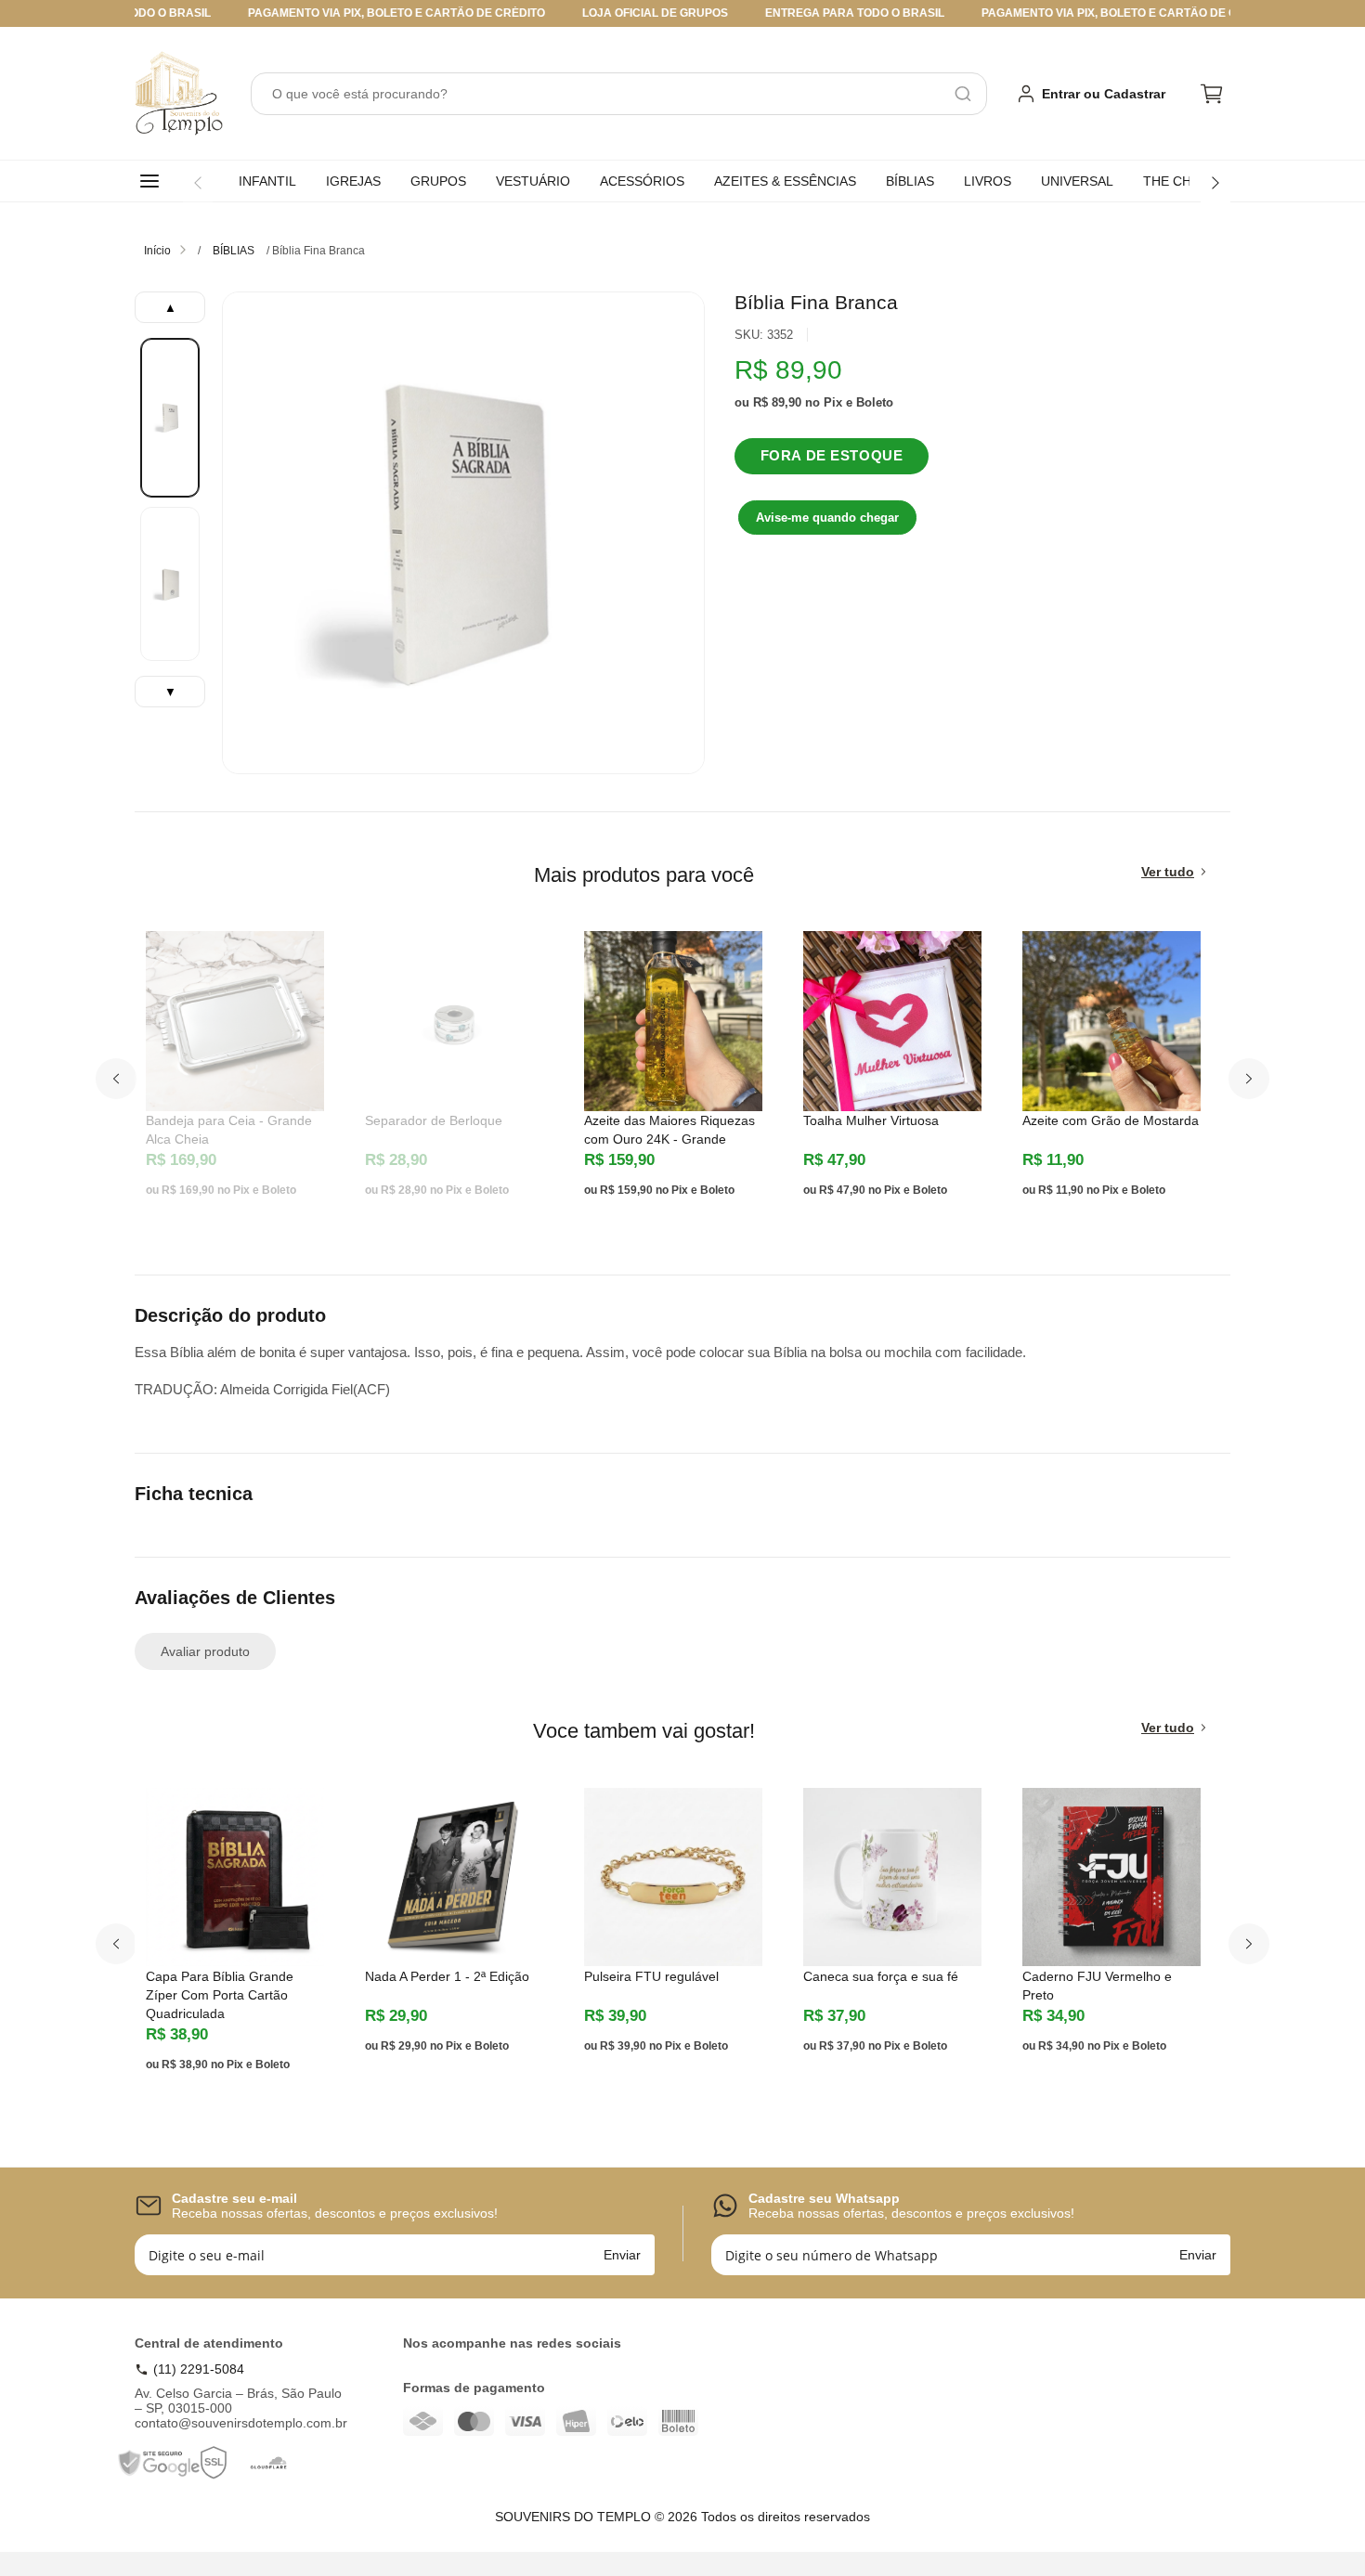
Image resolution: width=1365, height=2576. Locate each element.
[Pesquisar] (963, 94)
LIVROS (988, 181)
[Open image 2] (170, 584)
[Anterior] (198, 183)
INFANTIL (267, 181)
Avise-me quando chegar (827, 518)
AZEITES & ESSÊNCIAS (785, 181)
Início (157, 251)
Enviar (622, 2255)
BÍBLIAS (910, 181)
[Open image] (463, 533)
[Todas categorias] (153, 181)
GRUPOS (438, 181)
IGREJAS (353, 181)
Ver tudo (1168, 872)
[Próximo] (1215, 183)
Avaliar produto (205, 1651)
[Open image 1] (170, 418)
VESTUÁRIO (533, 181)
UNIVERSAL (1077, 181)
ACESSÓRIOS (642, 181)
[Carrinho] (1212, 94)
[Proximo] (1249, 1079)
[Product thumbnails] (170, 499)
